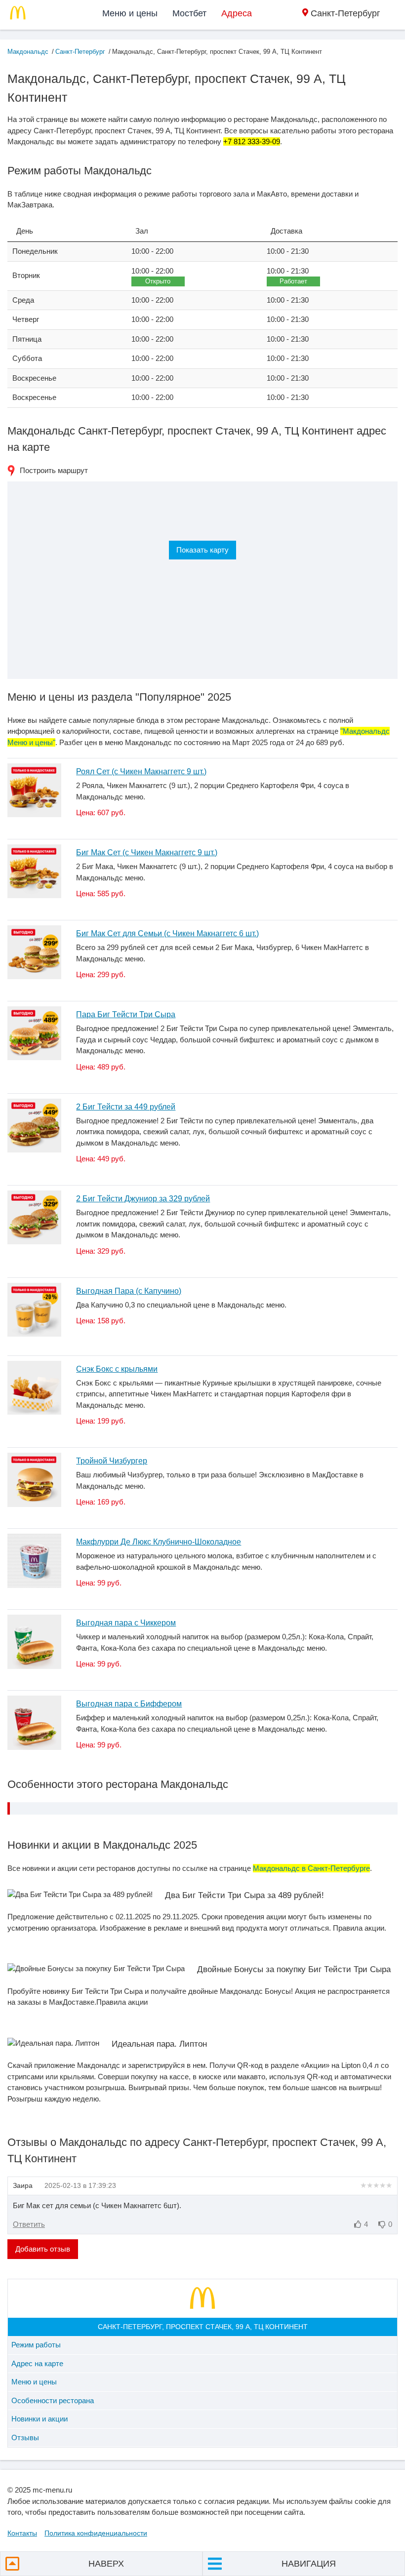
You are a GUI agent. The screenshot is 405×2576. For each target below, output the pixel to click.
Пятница (27, 339)
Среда (23, 300)
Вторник (26, 275)
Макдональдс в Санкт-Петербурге (311, 1868)
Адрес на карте (37, 2363)
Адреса (237, 13)
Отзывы (25, 2437)
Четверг (26, 319)
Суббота (27, 358)
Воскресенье (34, 378)
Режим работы (36, 2345)
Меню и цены (130, 13)
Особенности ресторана (53, 2400)
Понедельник (35, 251)
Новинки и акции (40, 2419)
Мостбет (189, 13)
